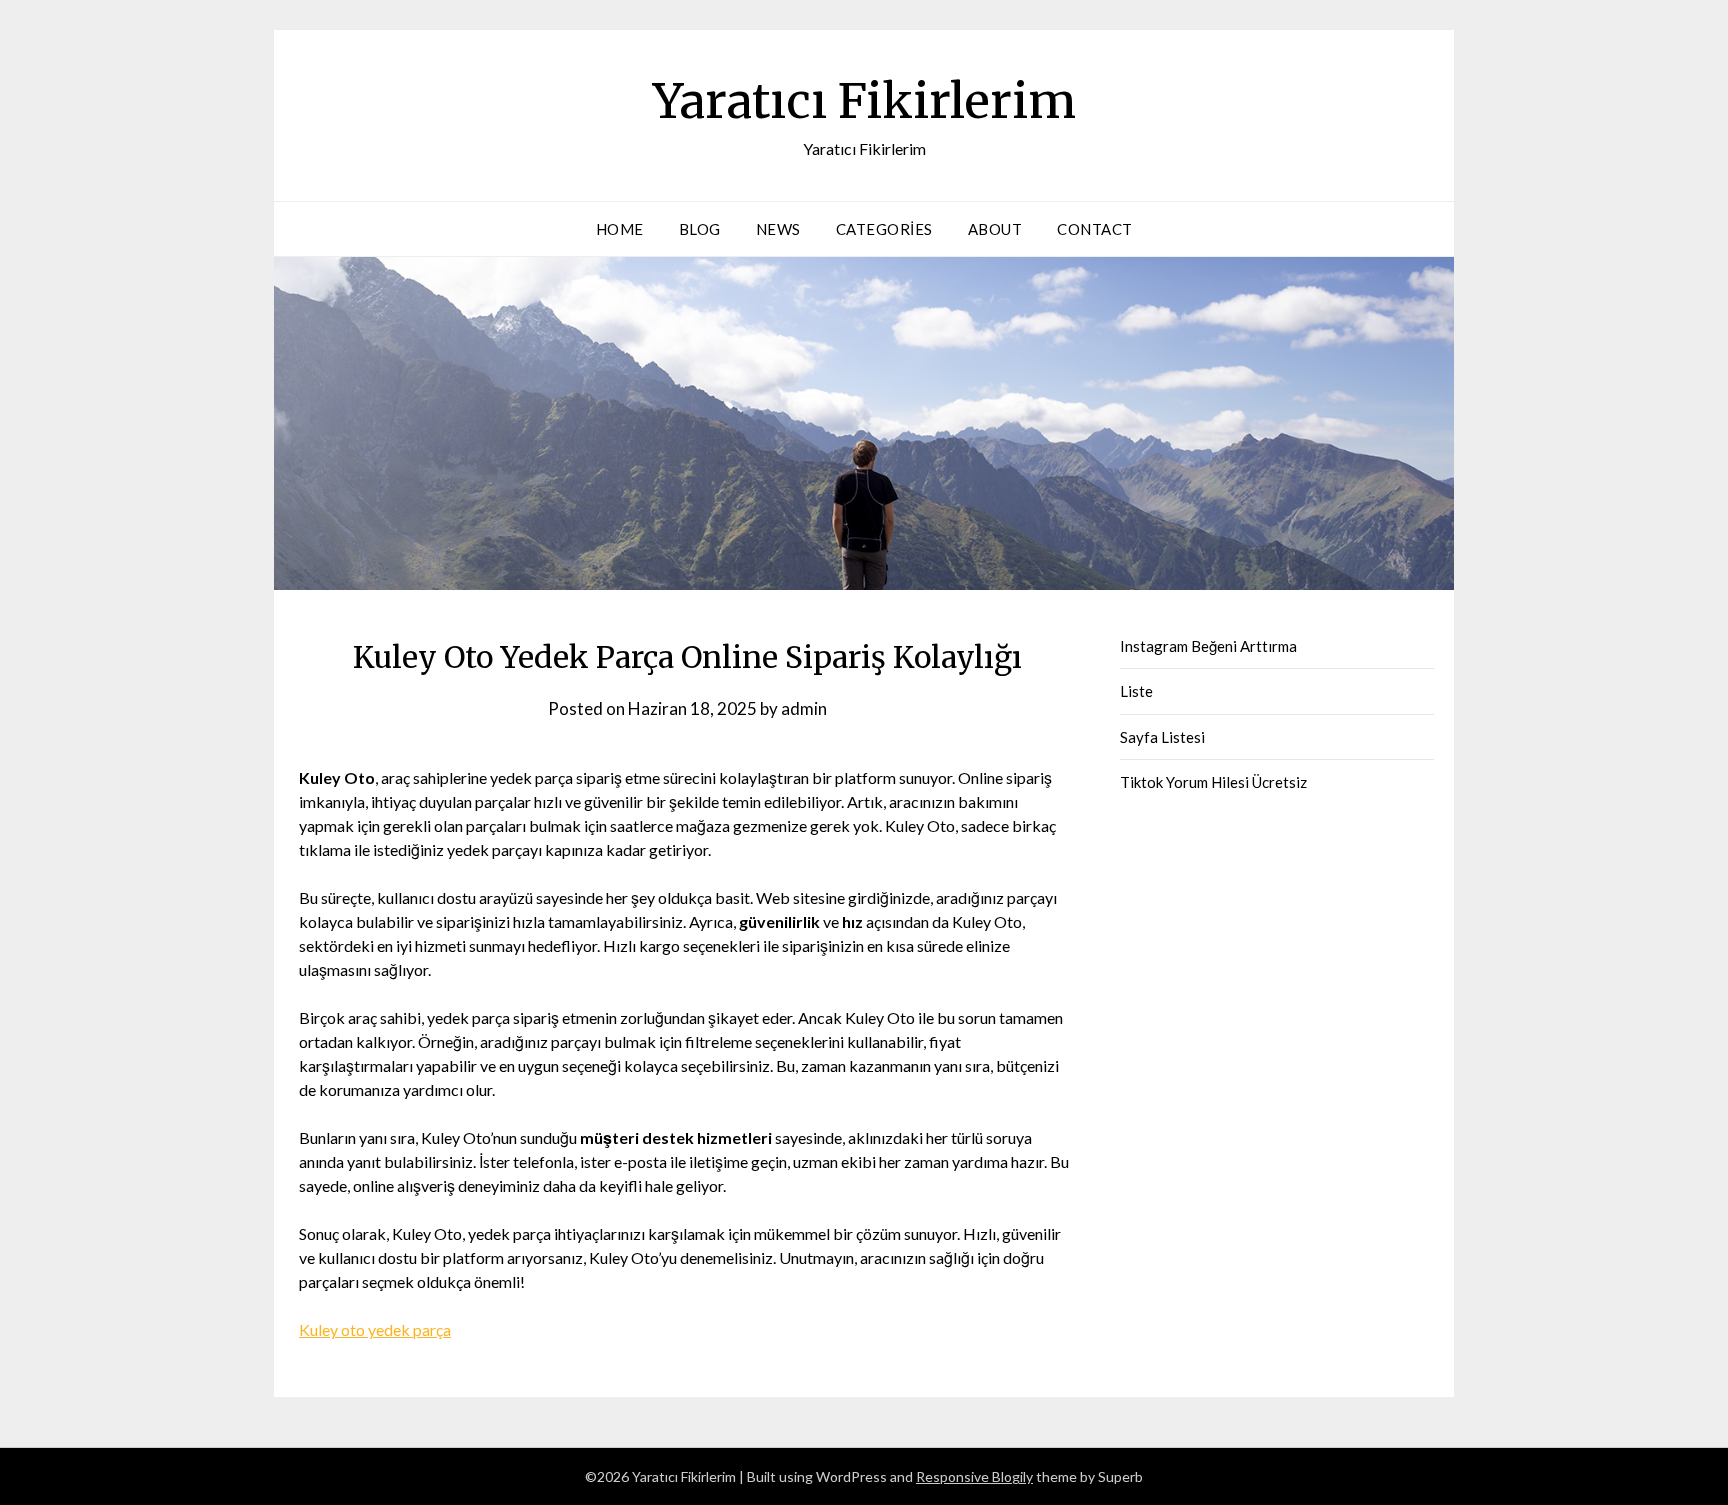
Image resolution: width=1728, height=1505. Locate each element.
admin (804, 708)
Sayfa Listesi (1162, 737)
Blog (700, 229)
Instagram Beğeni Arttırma (1208, 646)
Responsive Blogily (974, 1476)
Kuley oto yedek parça (375, 1329)
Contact (1095, 229)
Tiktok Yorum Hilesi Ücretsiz (1213, 782)
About (995, 229)
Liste (1136, 691)
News (778, 229)
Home (620, 229)
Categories (884, 229)
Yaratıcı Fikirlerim (864, 101)
